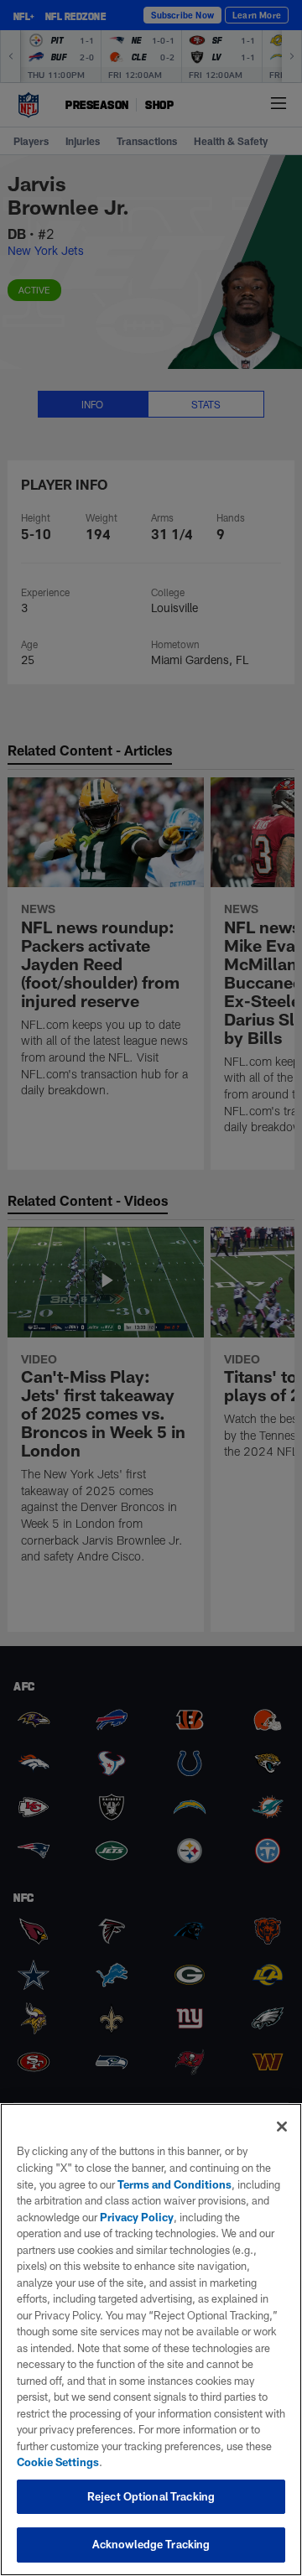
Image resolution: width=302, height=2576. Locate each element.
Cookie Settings (58, 2462)
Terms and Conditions (174, 2184)
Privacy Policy (137, 2217)
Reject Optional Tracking (151, 2496)
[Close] (282, 2127)
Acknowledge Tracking (151, 2544)
